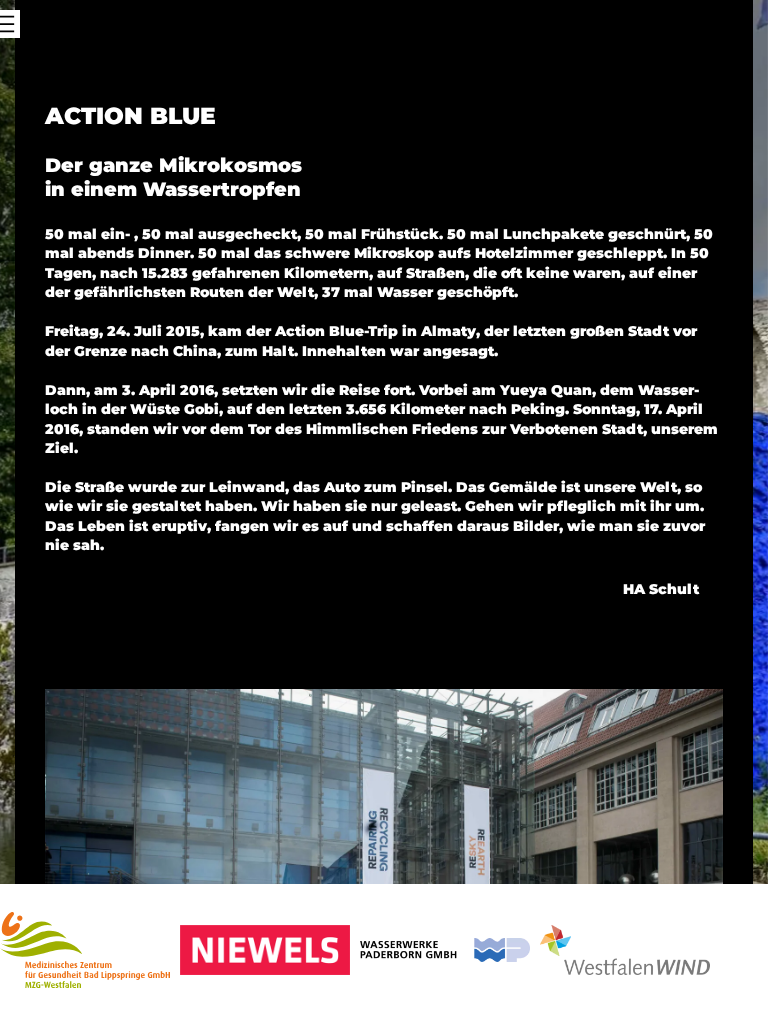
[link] (85, 954)
